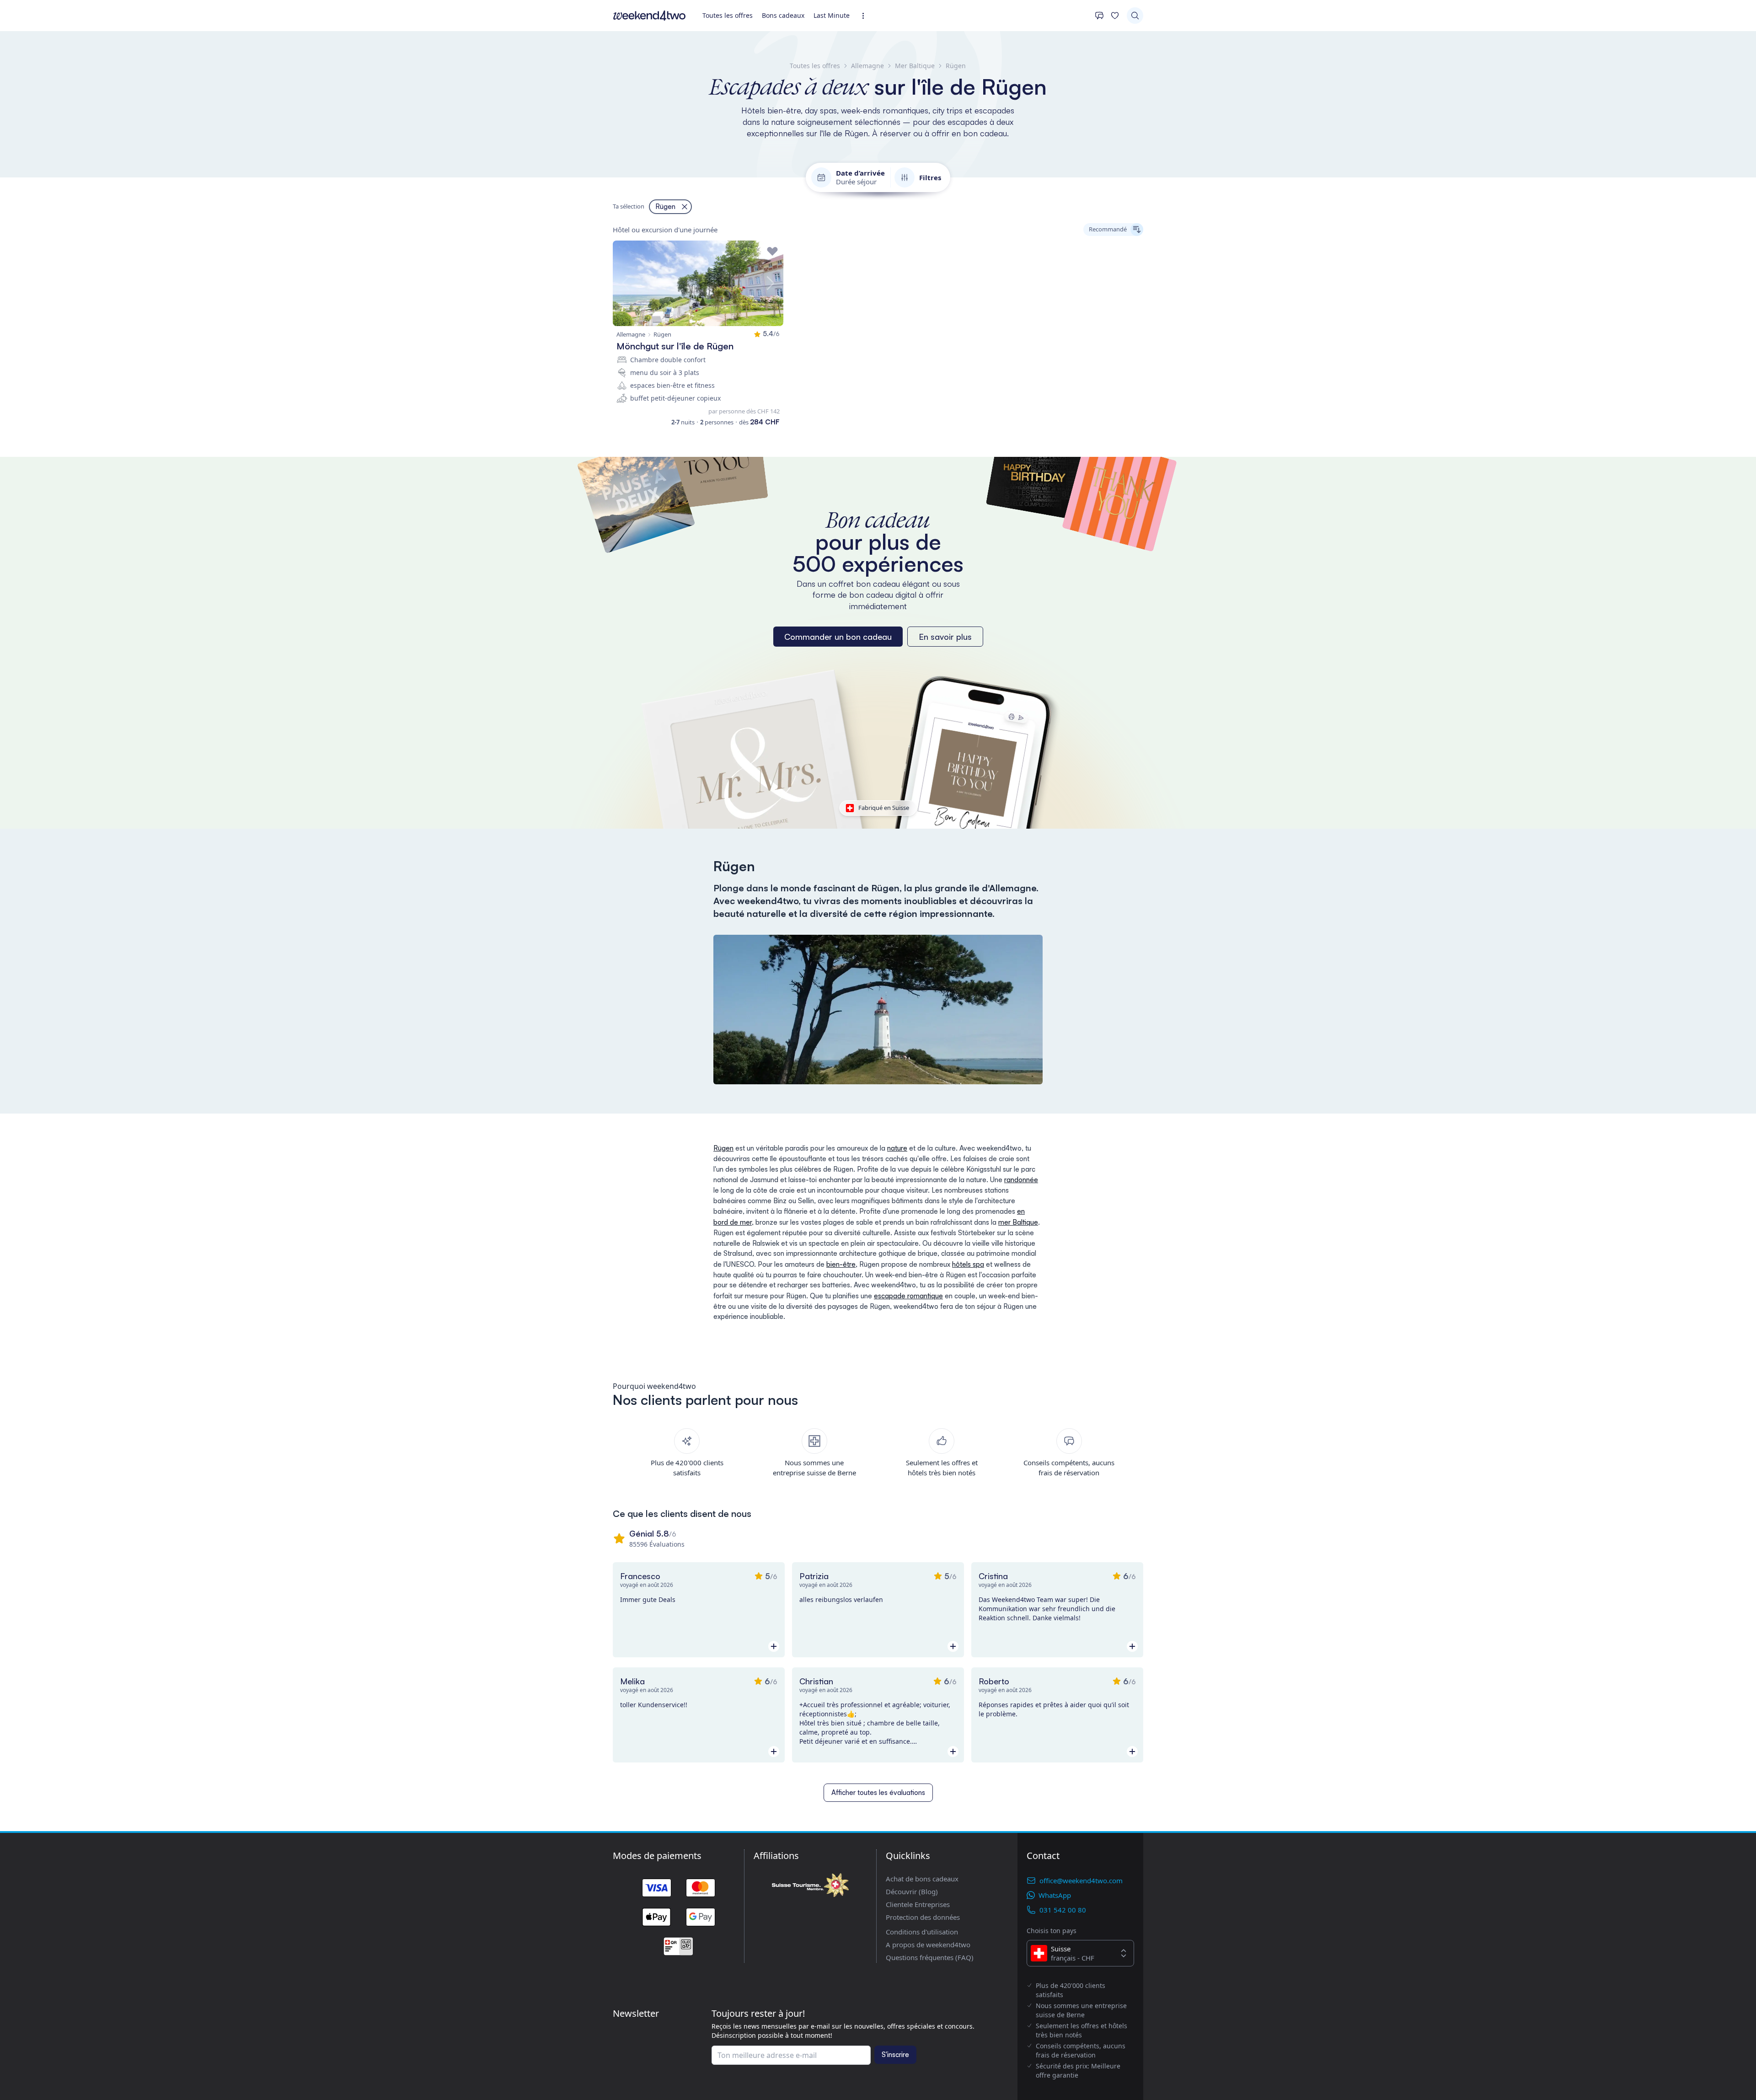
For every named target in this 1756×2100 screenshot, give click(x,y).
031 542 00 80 (1063, 1910)
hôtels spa (968, 1264)
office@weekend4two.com (1081, 1880)
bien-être (841, 1264)
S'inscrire (895, 2054)
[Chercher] (1135, 16)
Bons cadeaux (783, 15)
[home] (649, 16)
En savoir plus (945, 637)
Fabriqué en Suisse (884, 808)
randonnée (1021, 1180)
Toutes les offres (728, 15)
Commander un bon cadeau (838, 637)
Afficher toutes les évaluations (878, 1792)
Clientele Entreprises (918, 1904)
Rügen (723, 1148)
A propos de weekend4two (928, 1945)
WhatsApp (1055, 1895)
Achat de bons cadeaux (922, 1879)
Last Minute (832, 15)
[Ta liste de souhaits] (1115, 16)
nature (897, 1148)
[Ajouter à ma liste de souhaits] (772, 252)
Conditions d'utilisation (922, 1932)
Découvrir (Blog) (912, 1891)
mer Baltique (1018, 1222)
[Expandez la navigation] (866, 16)
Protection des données (923, 1917)
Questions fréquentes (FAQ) (930, 1957)
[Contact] (1099, 16)
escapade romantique (908, 1296)
